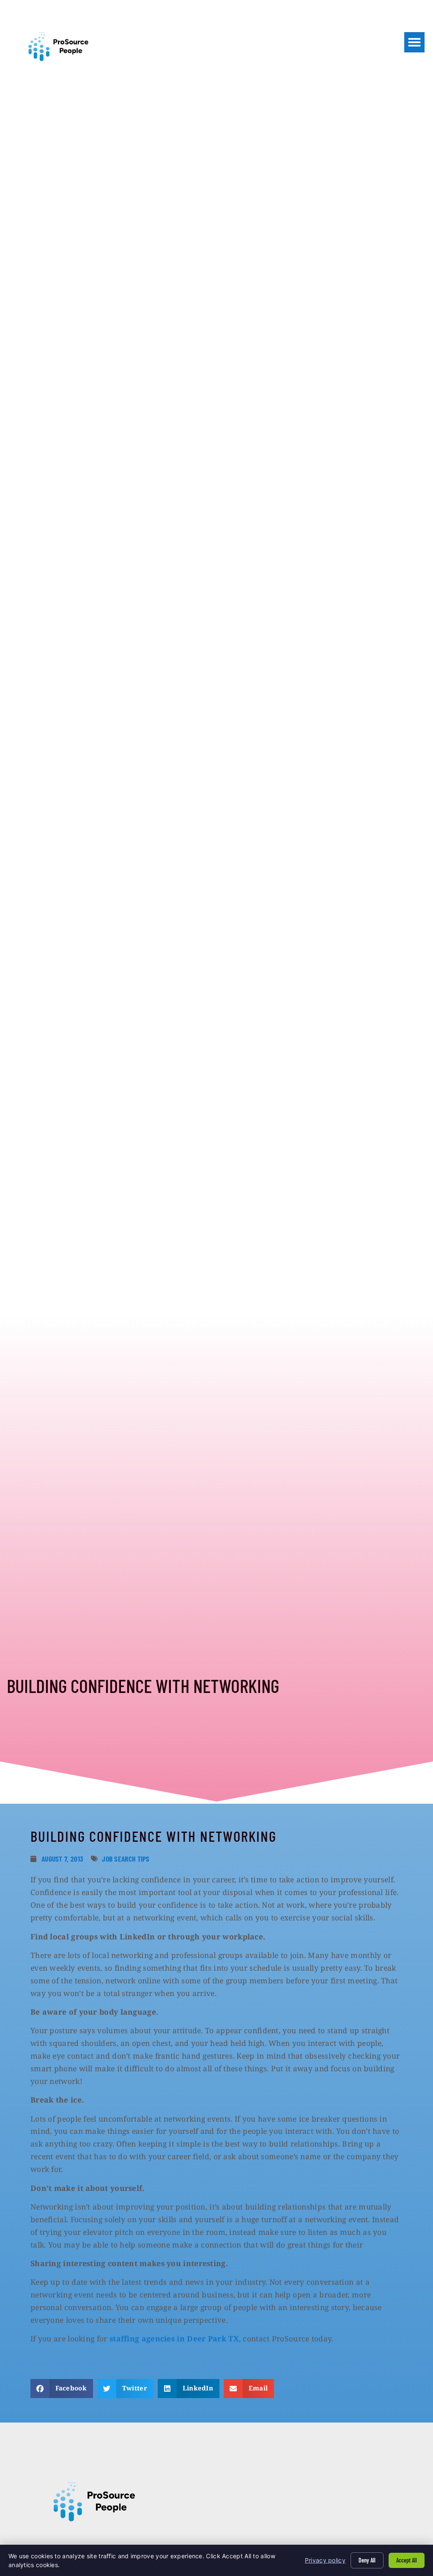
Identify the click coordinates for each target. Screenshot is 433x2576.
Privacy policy (325, 2560)
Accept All (407, 2560)
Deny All (367, 2560)
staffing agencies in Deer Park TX (174, 2338)
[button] (414, 42)
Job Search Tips (126, 1859)
